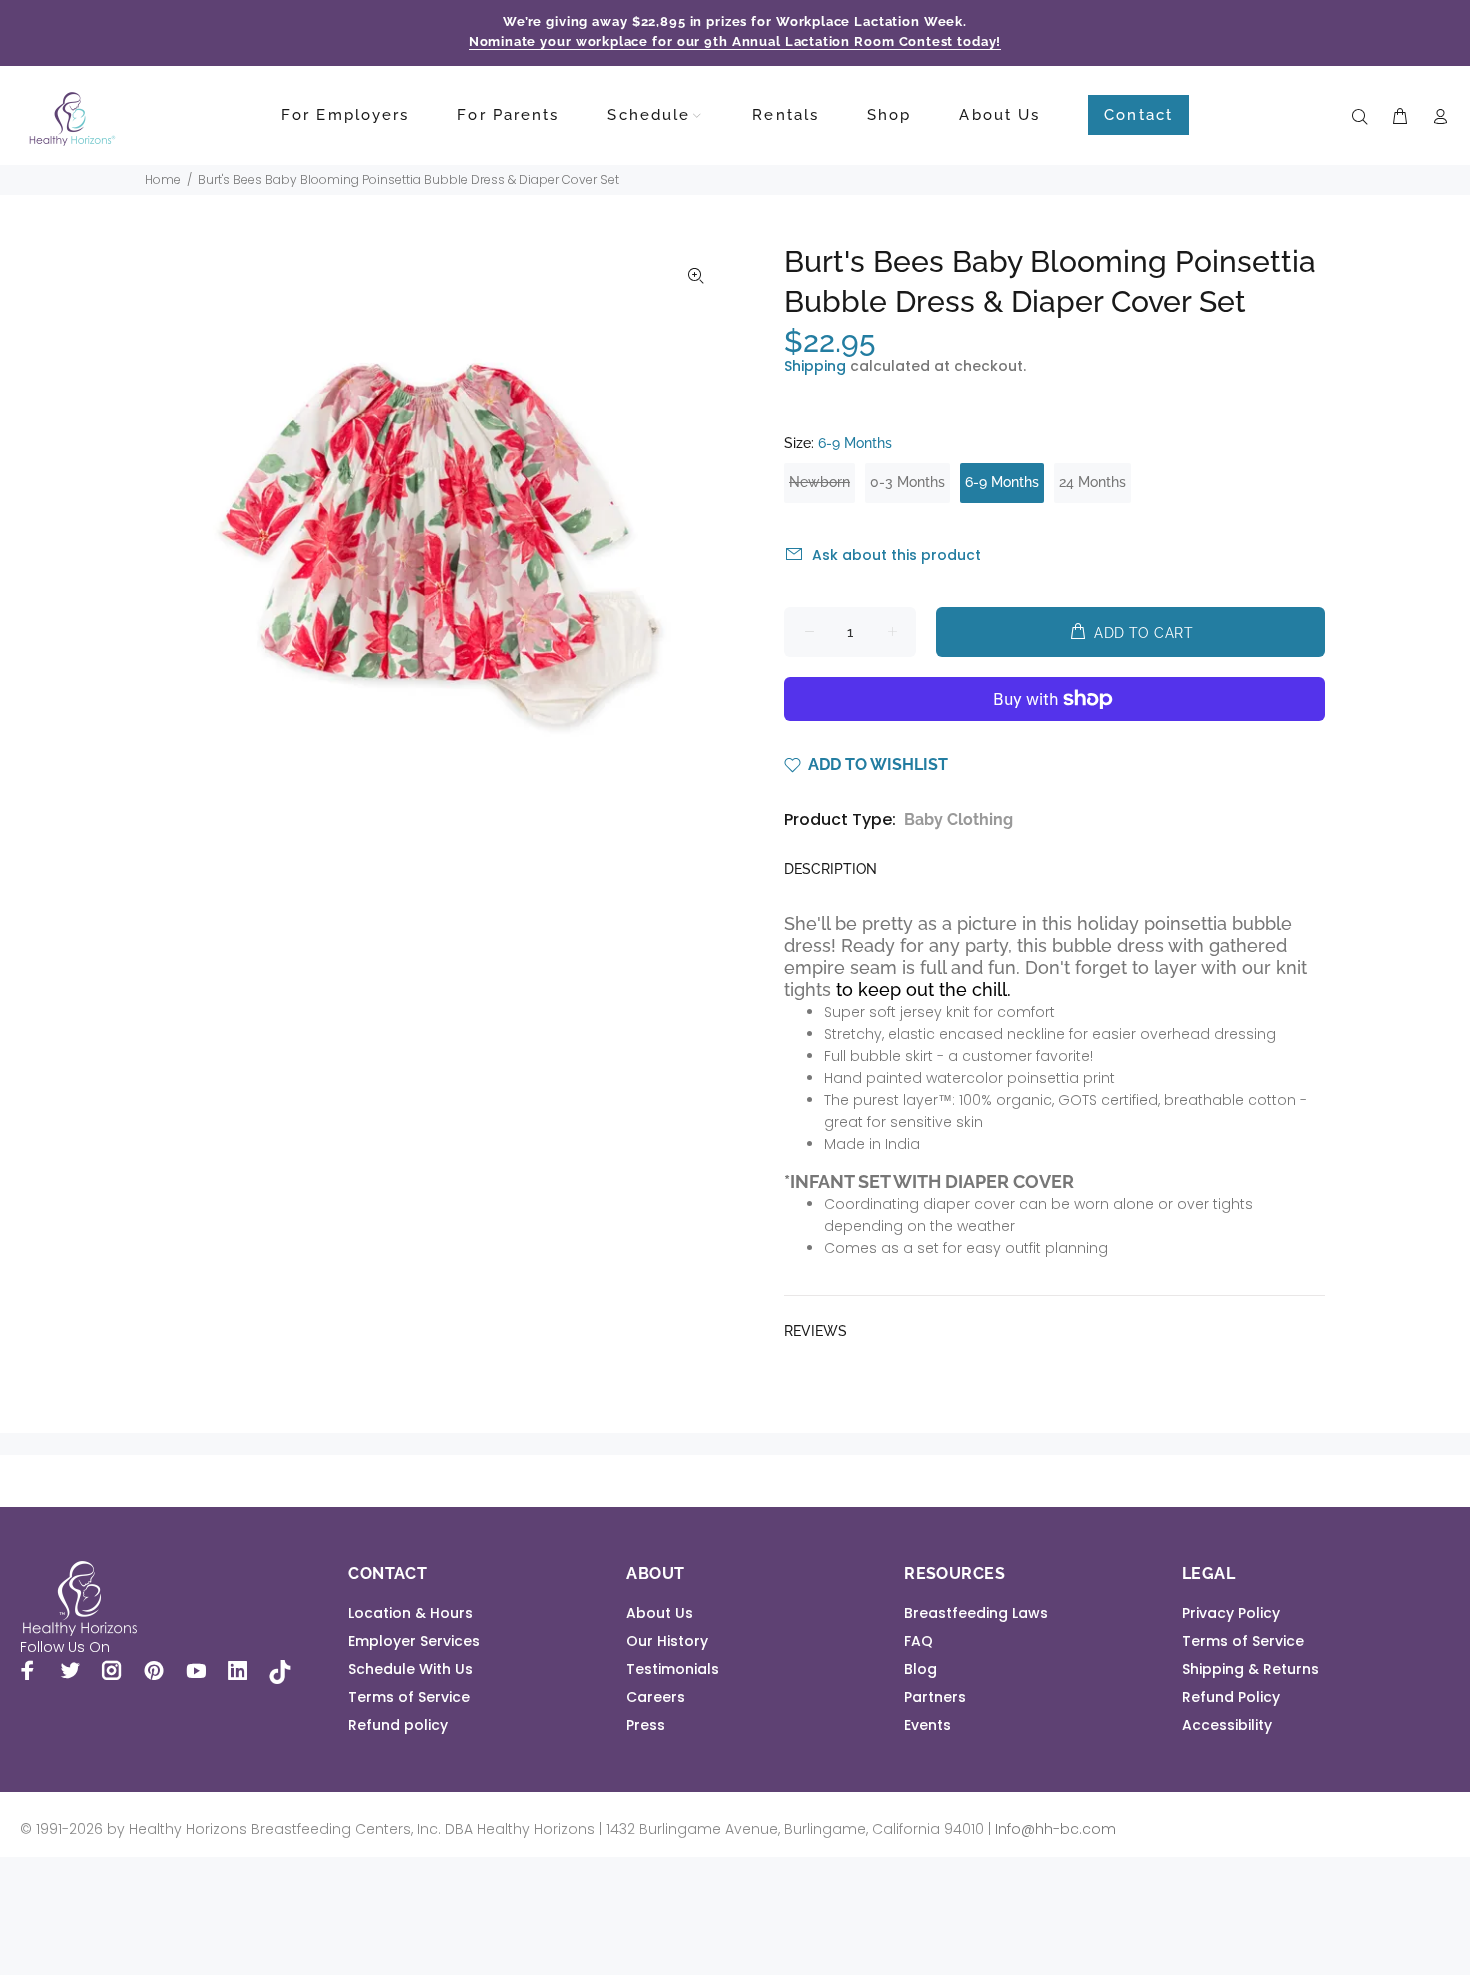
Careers (655, 1697)
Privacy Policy (1231, 1613)
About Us (659, 1613)
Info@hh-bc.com (1055, 1829)
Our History (667, 1641)
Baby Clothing (958, 819)
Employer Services (414, 1641)
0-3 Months (907, 482)
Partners (935, 1697)
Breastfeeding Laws (976, 1613)
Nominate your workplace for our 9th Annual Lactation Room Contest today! (735, 41)
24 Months (1092, 482)
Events (927, 1725)
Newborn (819, 482)
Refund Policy (1231, 1697)
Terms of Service (409, 1697)
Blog (920, 1669)
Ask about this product (896, 555)
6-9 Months (1002, 482)
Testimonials (672, 1669)
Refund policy (398, 1725)
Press (645, 1725)
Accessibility (1227, 1725)
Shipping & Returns (1250, 1669)
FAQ (918, 1641)
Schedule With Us (410, 1669)
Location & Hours (410, 1613)
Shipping (815, 366)
